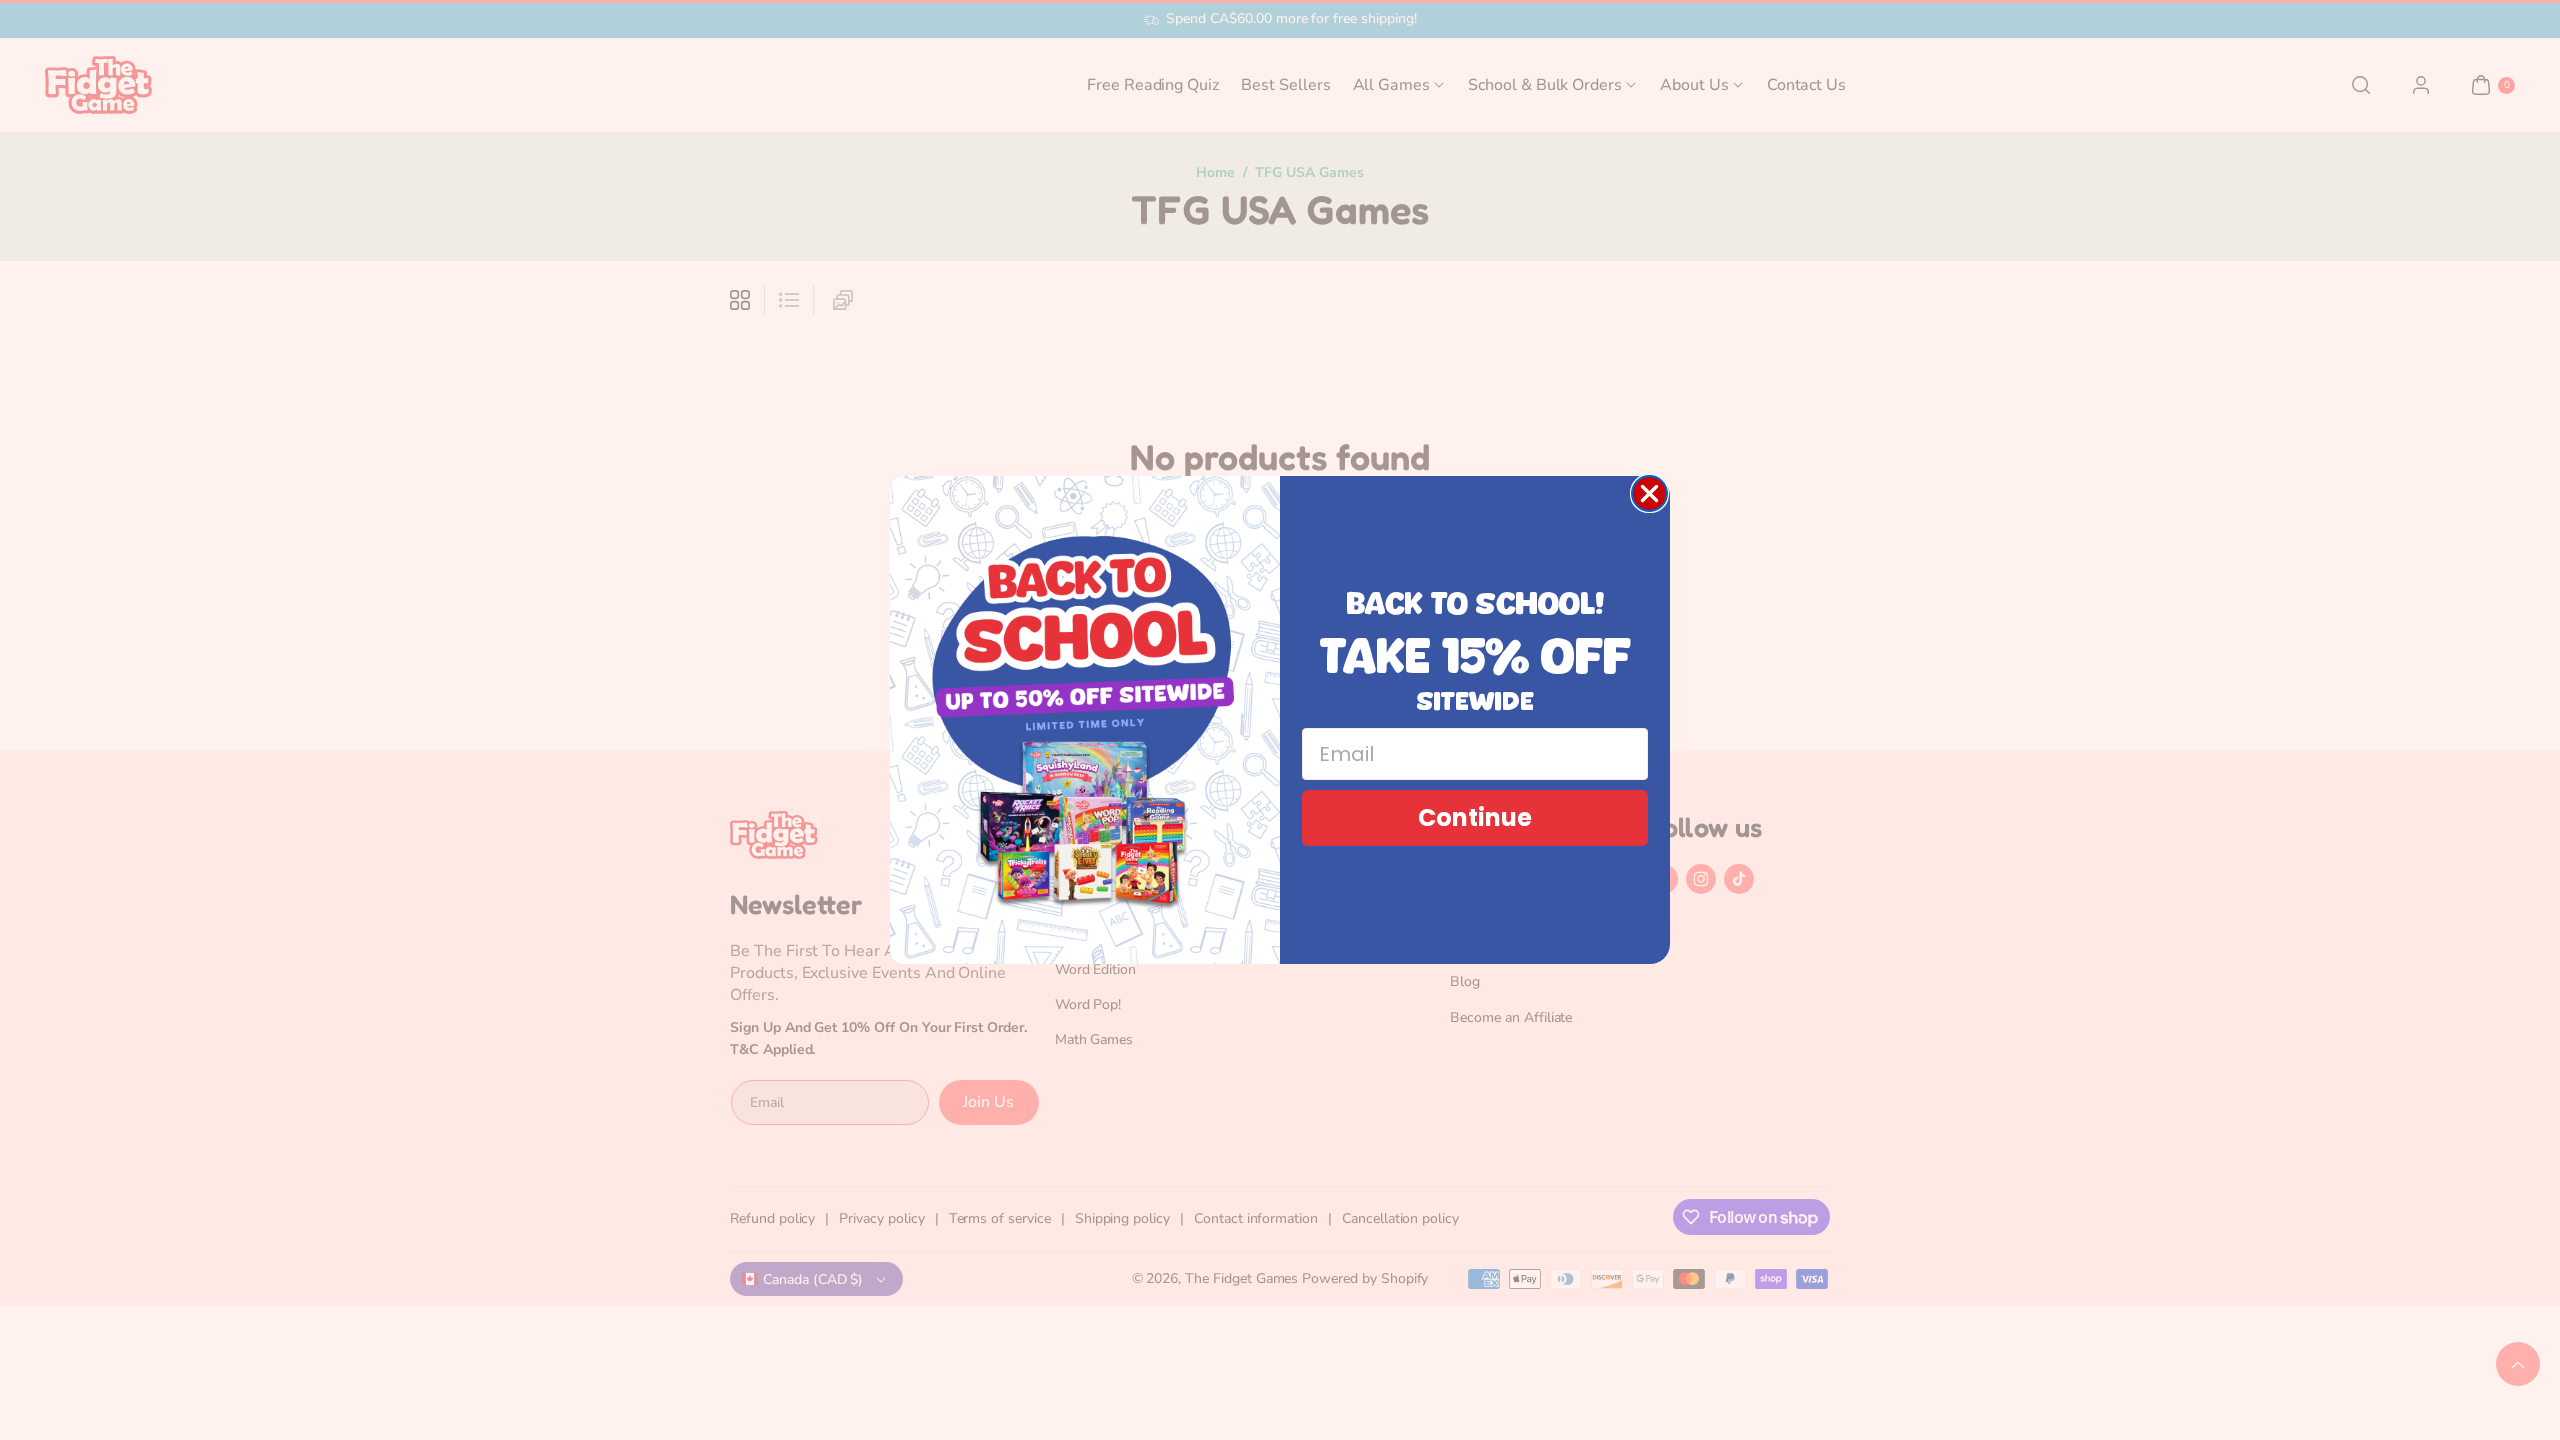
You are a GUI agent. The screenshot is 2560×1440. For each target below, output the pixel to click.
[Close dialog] (1649, 493)
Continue (1475, 817)
